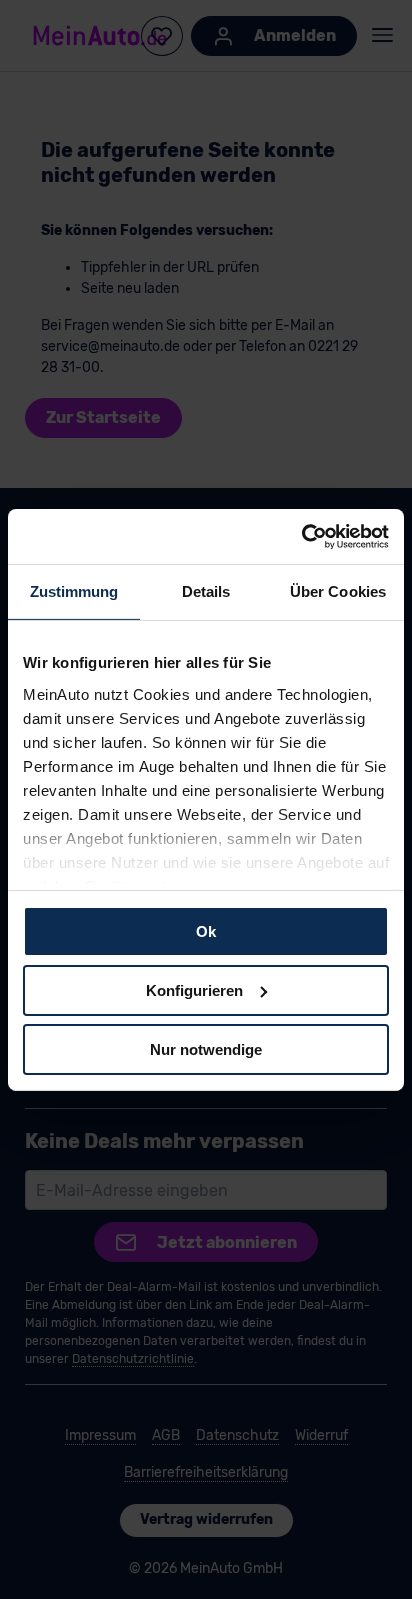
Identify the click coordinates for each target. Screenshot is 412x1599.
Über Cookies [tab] (338, 591)
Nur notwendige (206, 1048)
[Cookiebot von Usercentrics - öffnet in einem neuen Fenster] (301, 536)
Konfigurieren (194, 990)
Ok (206, 931)
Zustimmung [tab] (74, 591)
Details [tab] (206, 591)
